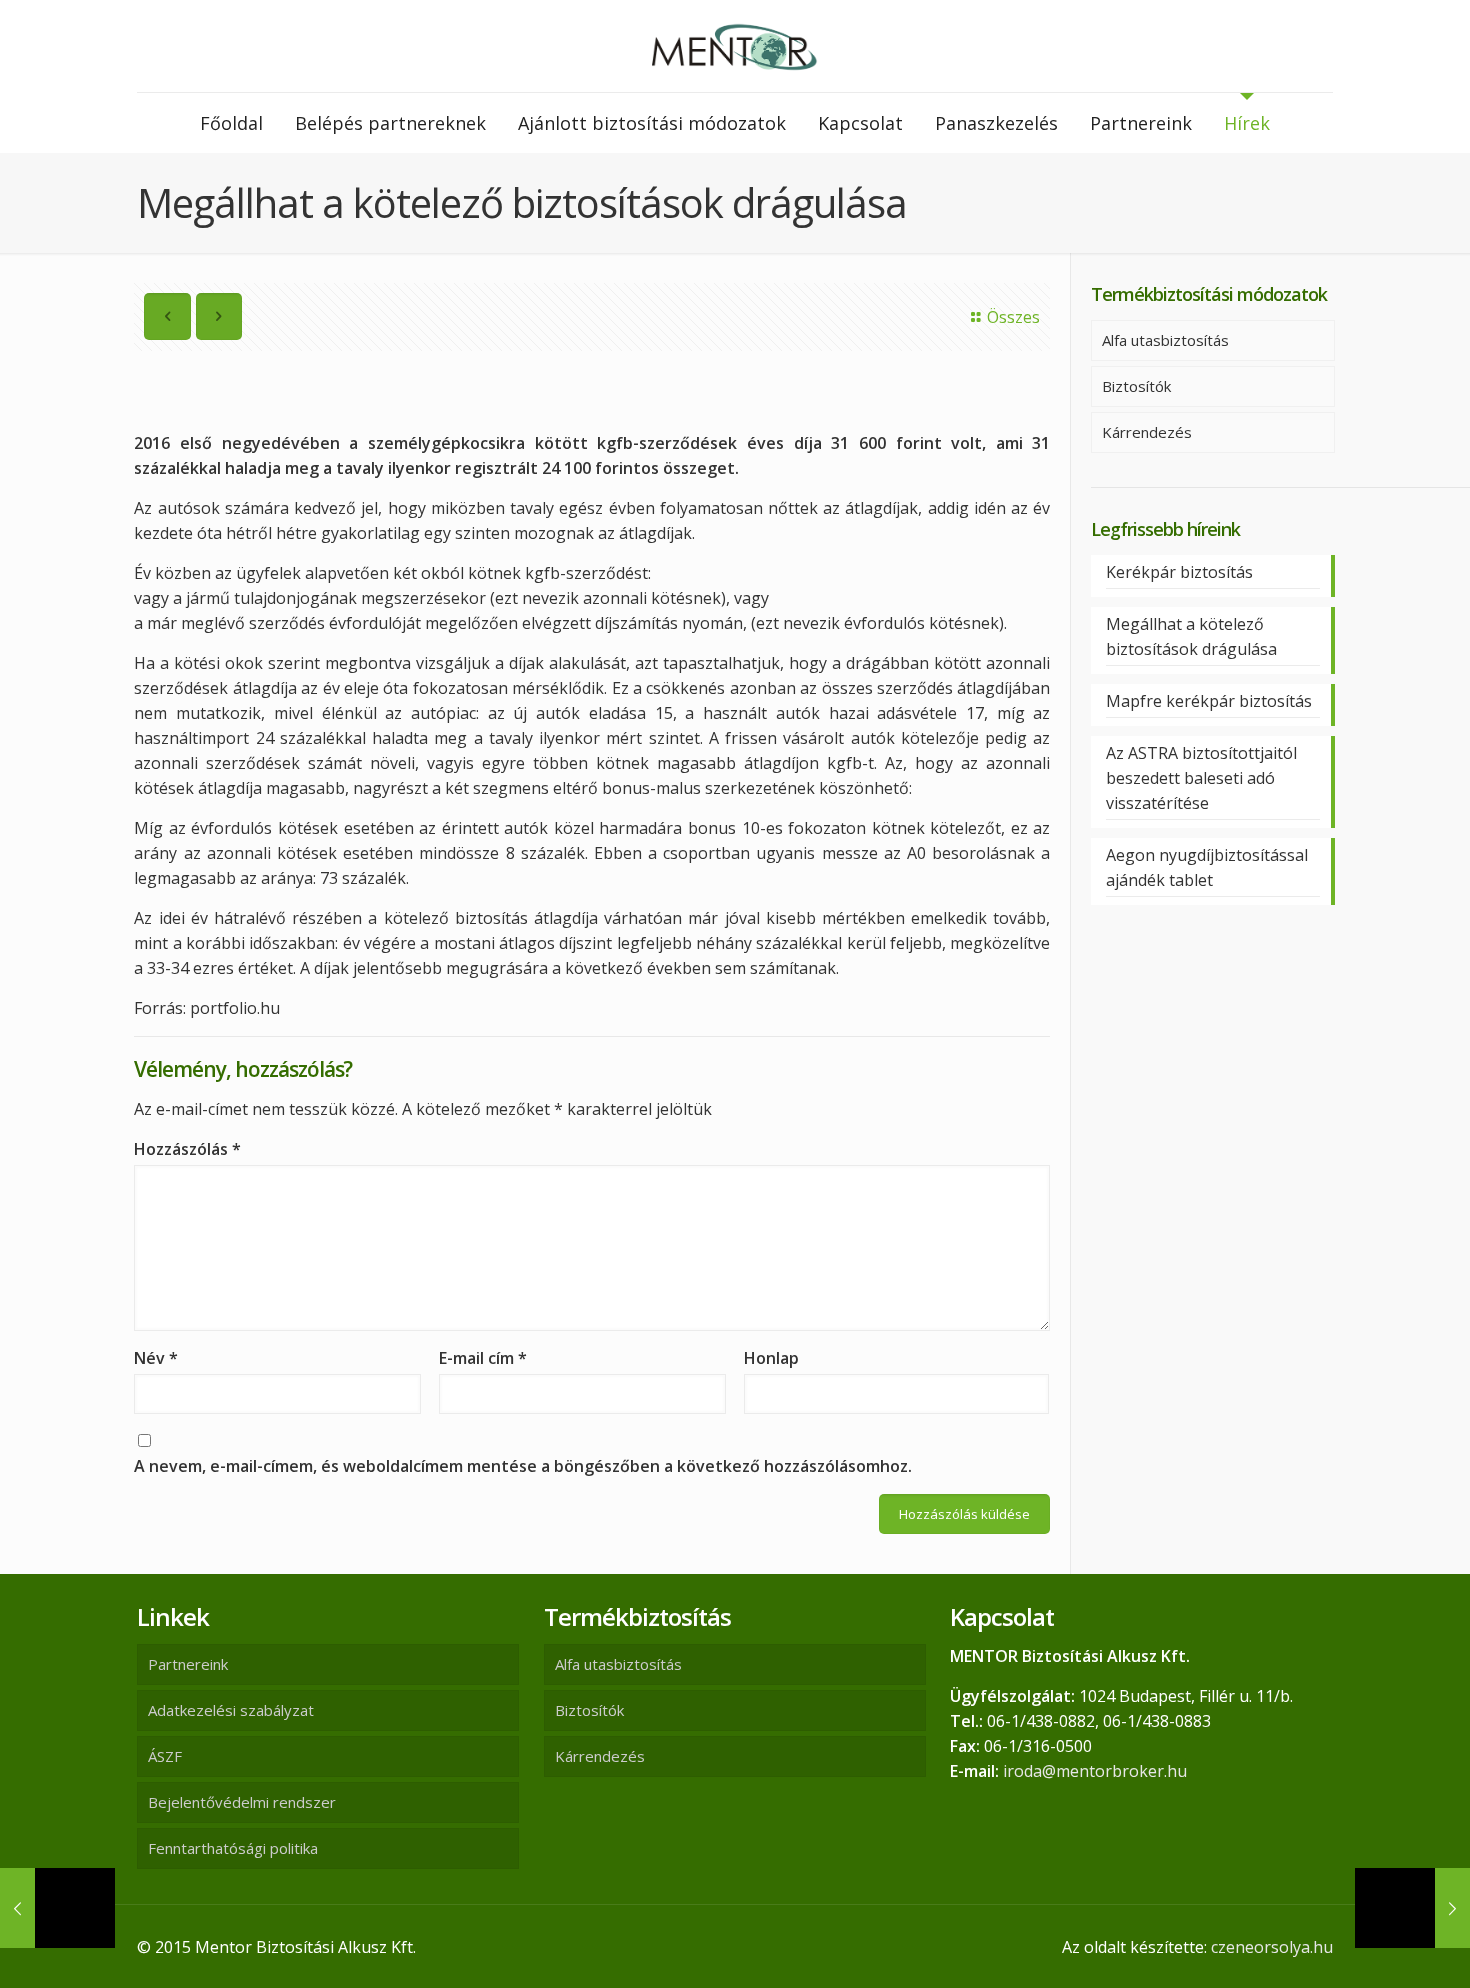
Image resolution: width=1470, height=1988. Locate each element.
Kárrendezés (1147, 432)
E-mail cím (483, 1358)
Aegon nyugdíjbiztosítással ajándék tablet (1207, 867)
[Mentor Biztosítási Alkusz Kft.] (735, 46)
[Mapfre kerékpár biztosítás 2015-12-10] (57, 1908)
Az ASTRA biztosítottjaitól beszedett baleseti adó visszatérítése (1201, 778)
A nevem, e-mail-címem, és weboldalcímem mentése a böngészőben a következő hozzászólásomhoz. (523, 1466)
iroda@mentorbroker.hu (1095, 1771)
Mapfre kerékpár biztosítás (1209, 701)
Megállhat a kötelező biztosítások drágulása (1191, 636)
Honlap (771, 1358)
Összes (1013, 317)
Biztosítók (1136, 386)
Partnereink (188, 1664)
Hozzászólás (187, 1149)
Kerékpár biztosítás (1179, 572)
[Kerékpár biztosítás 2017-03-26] (1412, 1908)
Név (156, 1358)
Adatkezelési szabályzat (231, 1710)
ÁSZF (165, 1756)
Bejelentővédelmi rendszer (242, 1802)
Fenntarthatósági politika (233, 1848)
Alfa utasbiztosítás (1165, 340)
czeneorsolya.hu (1272, 1947)
